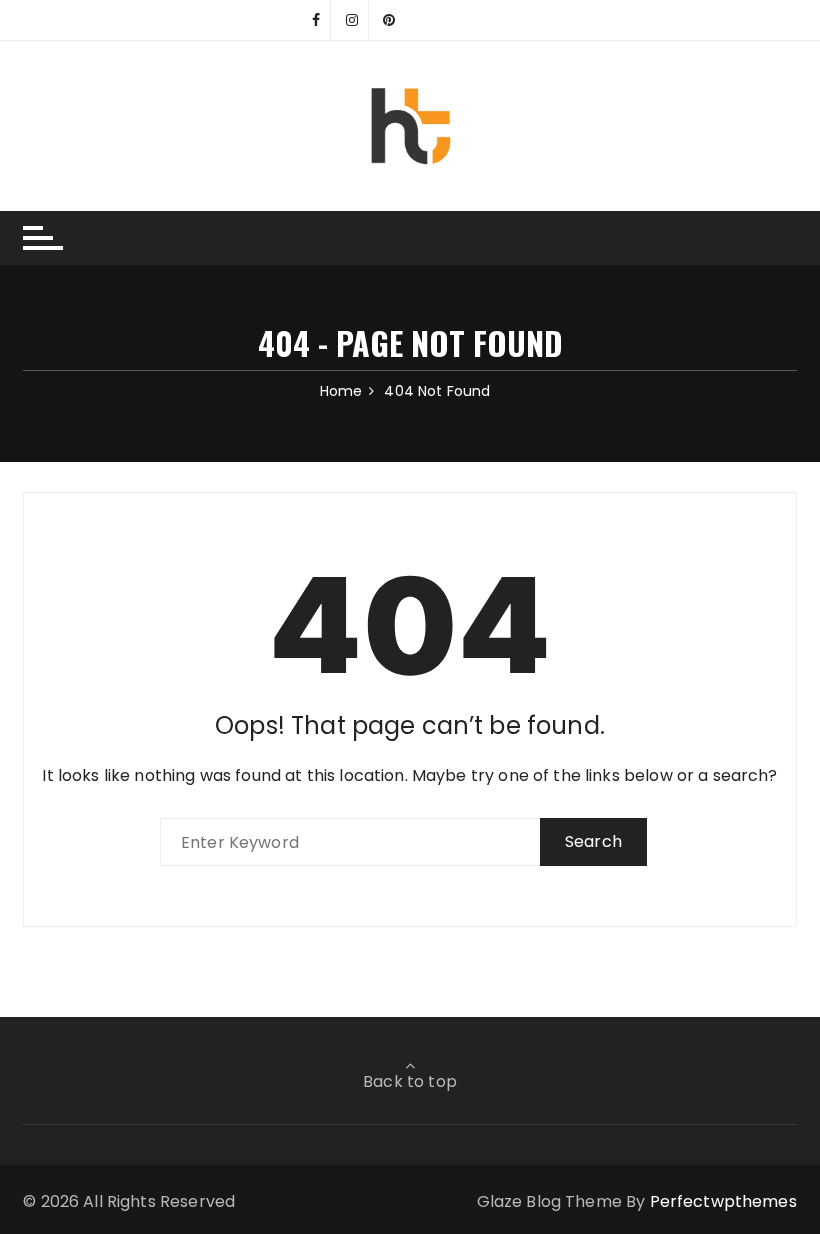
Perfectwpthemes (723, 1201)
